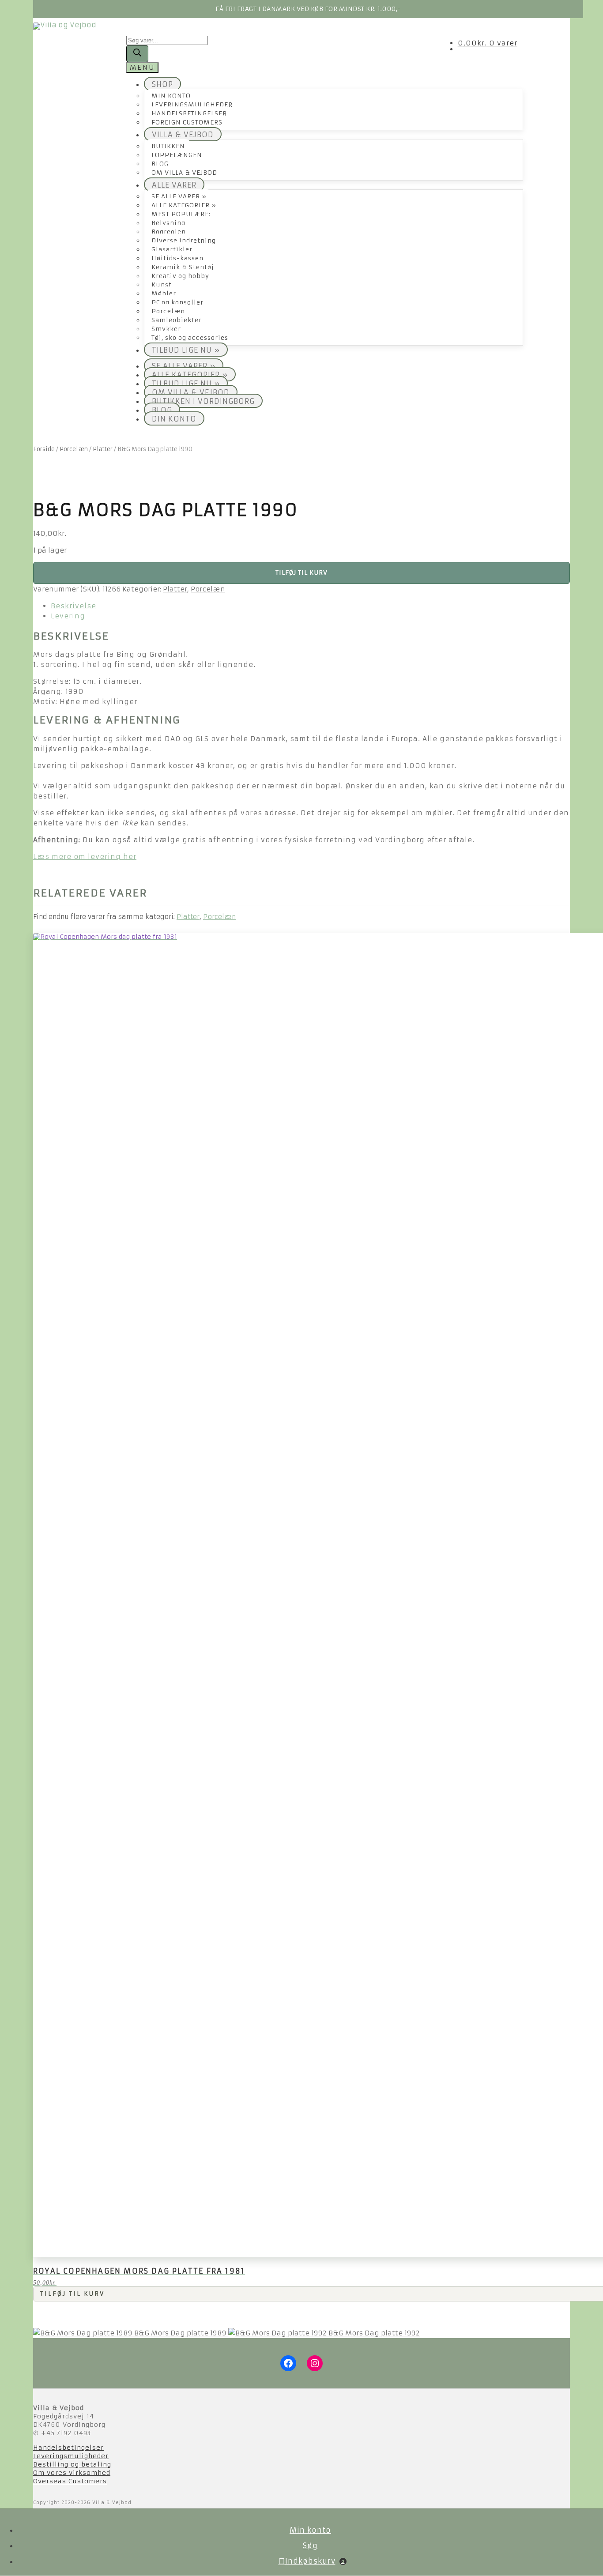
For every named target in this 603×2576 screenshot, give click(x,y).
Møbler (164, 294)
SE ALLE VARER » (179, 197)
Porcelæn (168, 311)
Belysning (168, 223)
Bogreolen (169, 232)
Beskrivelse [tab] (73, 606)
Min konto (310, 2530)
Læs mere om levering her (85, 857)
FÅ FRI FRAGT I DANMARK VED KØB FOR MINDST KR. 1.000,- (308, 9)
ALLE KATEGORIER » (184, 205)
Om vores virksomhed (72, 2473)
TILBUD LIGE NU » (186, 350)
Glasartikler (172, 250)
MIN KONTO (171, 96)
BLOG (160, 164)
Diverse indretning (184, 241)
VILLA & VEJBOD (183, 135)
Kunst (162, 285)
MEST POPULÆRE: (181, 214)
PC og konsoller (177, 303)
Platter (103, 449)
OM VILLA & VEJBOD (184, 173)
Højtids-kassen (177, 258)
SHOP (162, 84)
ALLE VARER (174, 185)
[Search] (137, 54)
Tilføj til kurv (301, 573)
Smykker (166, 329)
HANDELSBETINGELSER (189, 114)
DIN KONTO (174, 419)
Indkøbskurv (315, 2561)
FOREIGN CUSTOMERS (187, 122)
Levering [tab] (68, 616)
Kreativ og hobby (180, 276)
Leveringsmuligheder (71, 2456)
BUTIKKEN (168, 146)
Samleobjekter (177, 320)
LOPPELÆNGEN (177, 155)
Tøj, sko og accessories (190, 338)
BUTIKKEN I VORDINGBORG (203, 401)
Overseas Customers (70, 2481)
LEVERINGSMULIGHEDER (192, 105)
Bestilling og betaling (72, 2464)
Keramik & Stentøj (183, 267)
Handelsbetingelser (68, 2448)
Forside (44, 449)
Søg (310, 2546)
